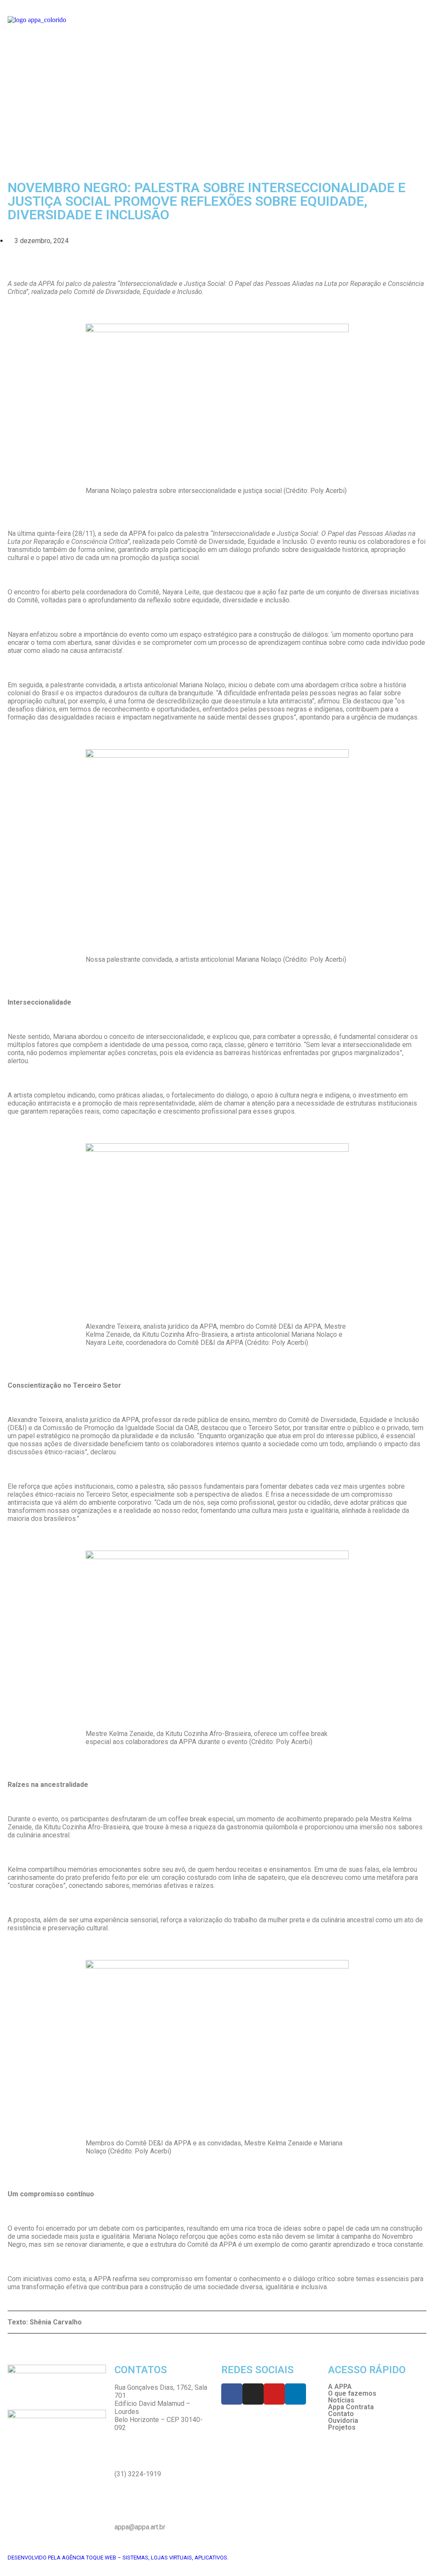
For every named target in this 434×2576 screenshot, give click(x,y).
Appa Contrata (351, 2407)
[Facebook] (232, 2394)
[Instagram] (253, 2394)
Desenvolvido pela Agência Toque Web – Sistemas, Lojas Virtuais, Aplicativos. (118, 2558)
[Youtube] (274, 2394)
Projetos (342, 2428)
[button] (217, 139)
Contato (341, 2414)
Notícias (341, 2400)
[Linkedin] (295, 2394)
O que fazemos (352, 2394)
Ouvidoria (343, 2421)
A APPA (340, 2387)
